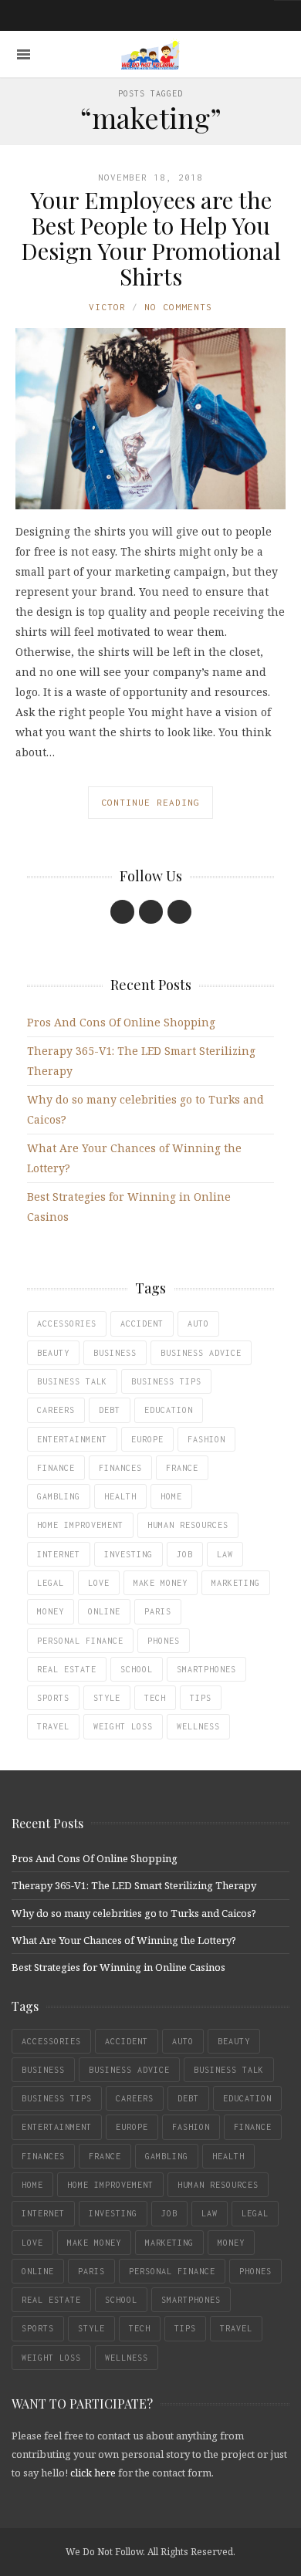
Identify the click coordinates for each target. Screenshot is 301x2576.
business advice (201, 1353)
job (185, 1554)
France (182, 1468)
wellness (198, 1726)
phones (164, 1641)
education (169, 1410)
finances (120, 1468)
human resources (188, 1525)
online (104, 1611)
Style (107, 1698)
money (51, 1611)
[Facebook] (122, 912)
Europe (147, 1439)
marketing (236, 1583)
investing (129, 1554)
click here (93, 2473)
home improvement (80, 1525)
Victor (107, 307)
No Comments (178, 307)
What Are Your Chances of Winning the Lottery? (124, 1940)
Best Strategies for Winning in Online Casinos (118, 1967)
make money (161, 1583)
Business (115, 1353)
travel (53, 1726)
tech (155, 1698)
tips (201, 1698)
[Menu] (24, 54)
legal (51, 1583)
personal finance (80, 1641)
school (137, 1669)
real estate (67, 1669)
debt (110, 1410)
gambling (59, 1496)
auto (198, 1323)
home (171, 1496)
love (99, 1583)
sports (53, 1698)
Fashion (206, 1439)
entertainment (72, 1439)
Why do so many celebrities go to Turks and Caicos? (134, 1913)
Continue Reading (150, 802)
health (120, 1496)
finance (56, 1468)
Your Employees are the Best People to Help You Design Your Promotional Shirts (151, 238)
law (225, 1554)
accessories (67, 1323)
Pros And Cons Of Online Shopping (121, 1022)
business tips (166, 1381)
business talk (72, 1381)
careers (56, 1410)
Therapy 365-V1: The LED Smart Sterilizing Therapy (134, 1885)
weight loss (123, 1726)
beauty (53, 1353)
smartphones (206, 1669)
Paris (158, 1611)
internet (59, 1554)
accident (142, 1323)
